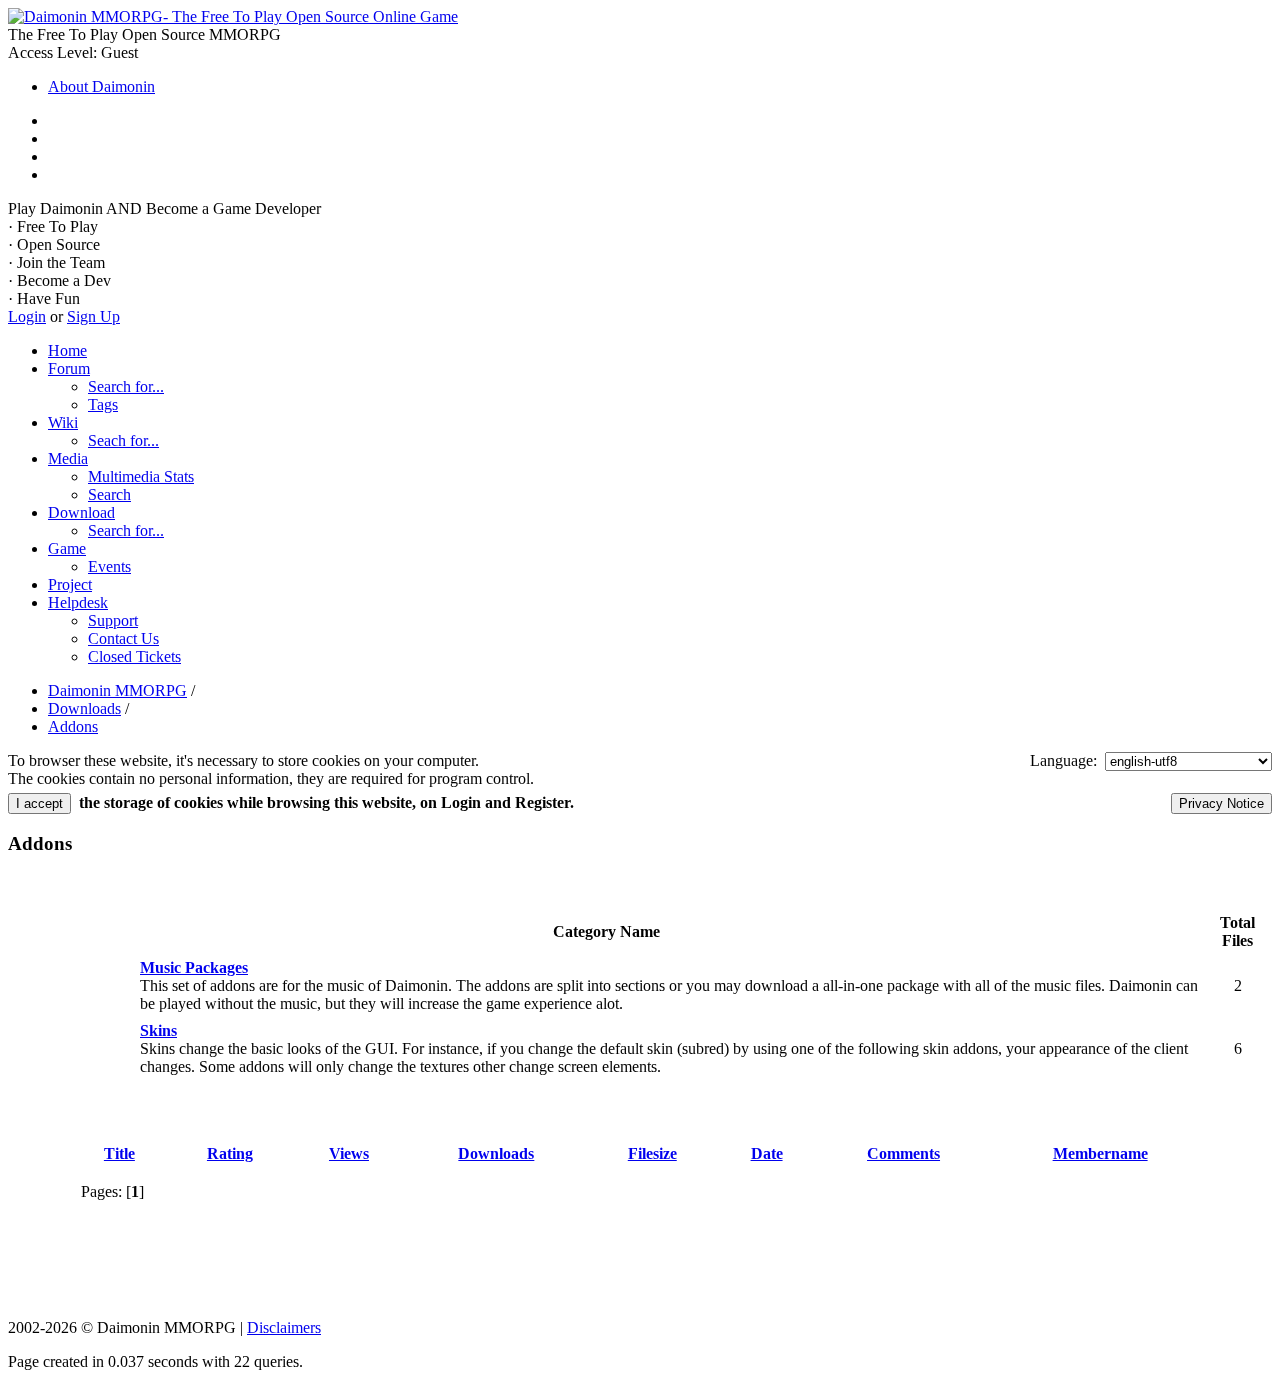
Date (767, 1153)
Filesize (652, 1153)
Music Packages (194, 967)
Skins (158, 1030)
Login (27, 316)
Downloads (496, 1153)
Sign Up (93, 316)
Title (119, 1153)
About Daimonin (101, 86)
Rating (230, 1153)
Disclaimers (284, 1327)
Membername (1100, 1153)
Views (349, 1153)
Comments (903, 1153)
